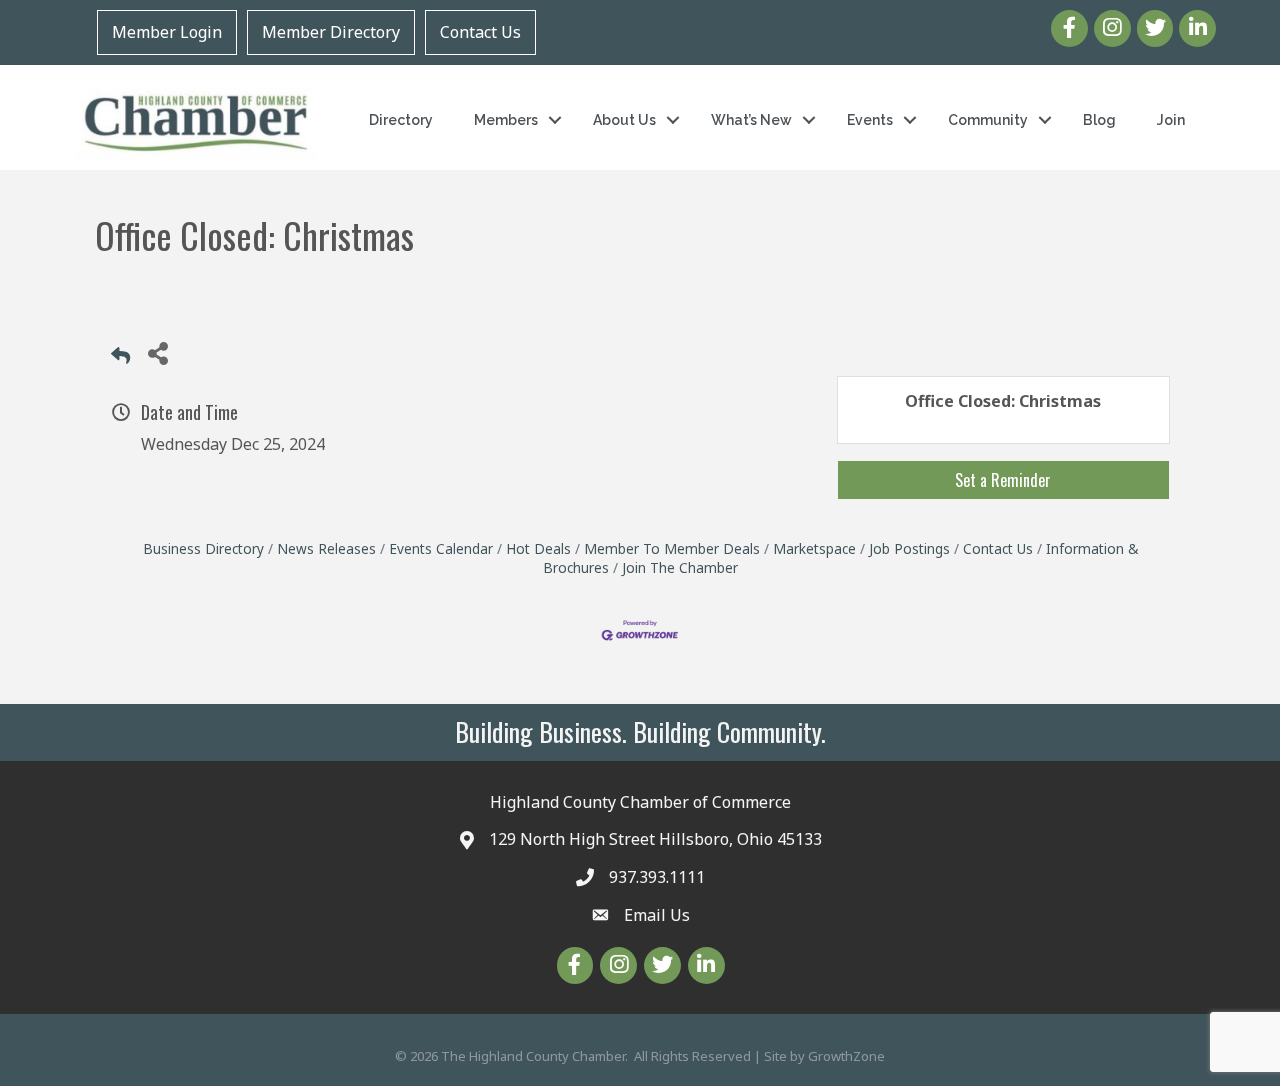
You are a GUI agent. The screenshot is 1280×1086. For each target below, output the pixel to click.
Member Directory (331, 32)
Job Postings (909, 548)
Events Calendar (441, 548)
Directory (401, 120)
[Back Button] (120, 358)
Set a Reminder (1003, 480)
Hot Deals (538, 548)
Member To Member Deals (672, 548)
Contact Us (480, 32)
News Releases (326, 548)
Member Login (167, 32)
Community (988, 120)
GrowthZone (846, 1056)
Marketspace (814, 548)
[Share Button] (157, 352)
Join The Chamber (680, 567)
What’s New (751, 120)
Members (506, 120)
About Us (624, 120)
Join (1171, 120)
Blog (1099, 120)
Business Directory (203, 548)
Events (870, 120)
